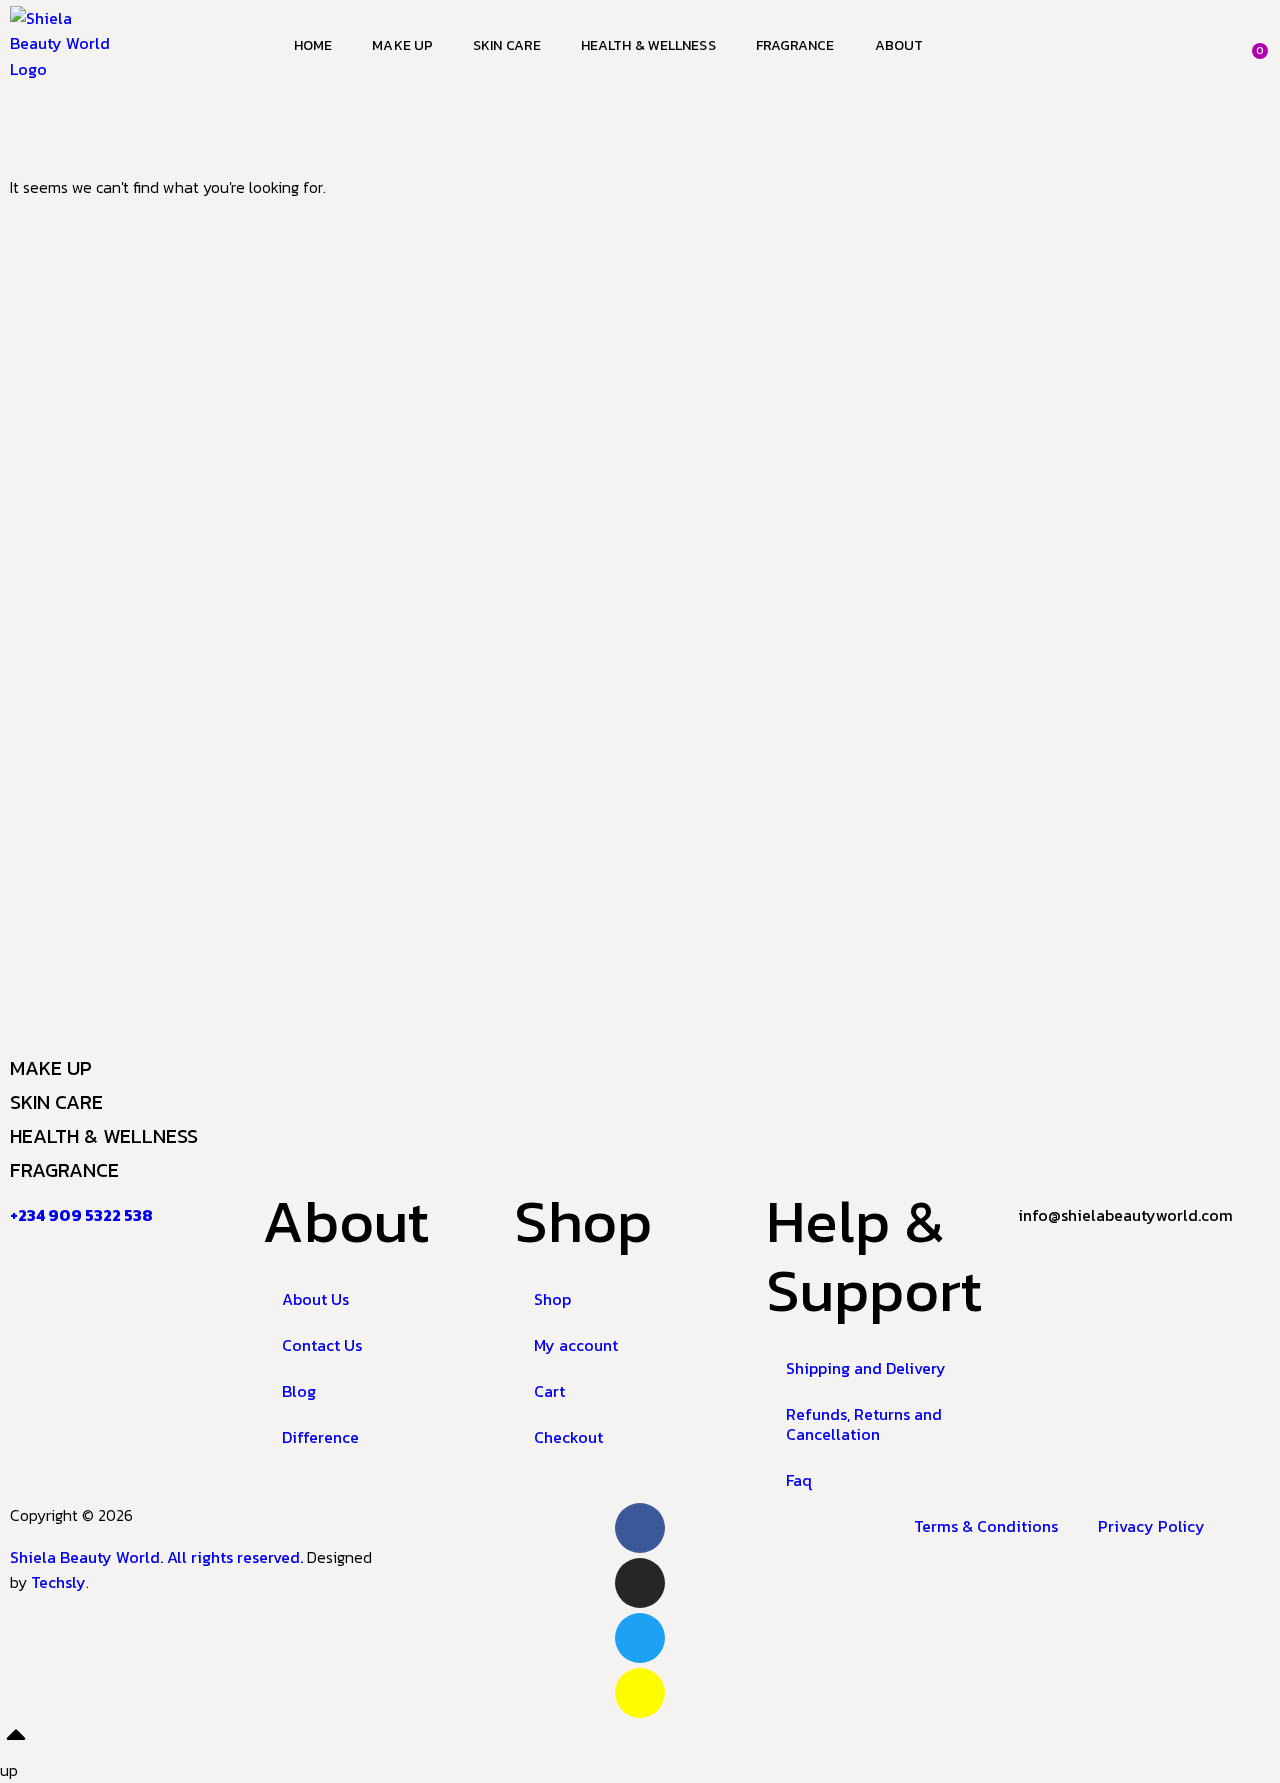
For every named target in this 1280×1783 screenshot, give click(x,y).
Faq (799, 1480)
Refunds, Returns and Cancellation (864, 1424)
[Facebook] (640, 1528)
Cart (549, 1391)
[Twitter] (640, 1638)
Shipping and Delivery (866, 1368)
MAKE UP (51, 1068)
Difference (320, 1437)
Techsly (58, 1582)
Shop (552, 1299)
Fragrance (795, 45)
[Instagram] (640, 1583)
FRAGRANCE (64, 1170)
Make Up (402, 45)
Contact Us (322, 1345)
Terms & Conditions (986, 1526)
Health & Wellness (648, 45)
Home (313, 45)
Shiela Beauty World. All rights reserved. (158, 1557)
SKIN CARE (56, 1102)
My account (576, 1345)
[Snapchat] (640, 1693)
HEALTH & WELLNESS (104, 1136)
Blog (299, 1391)
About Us (315, 1299)
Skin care (507, 45)
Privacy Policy (1151, 1526)
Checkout (568, 1437)
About (899, 45)
